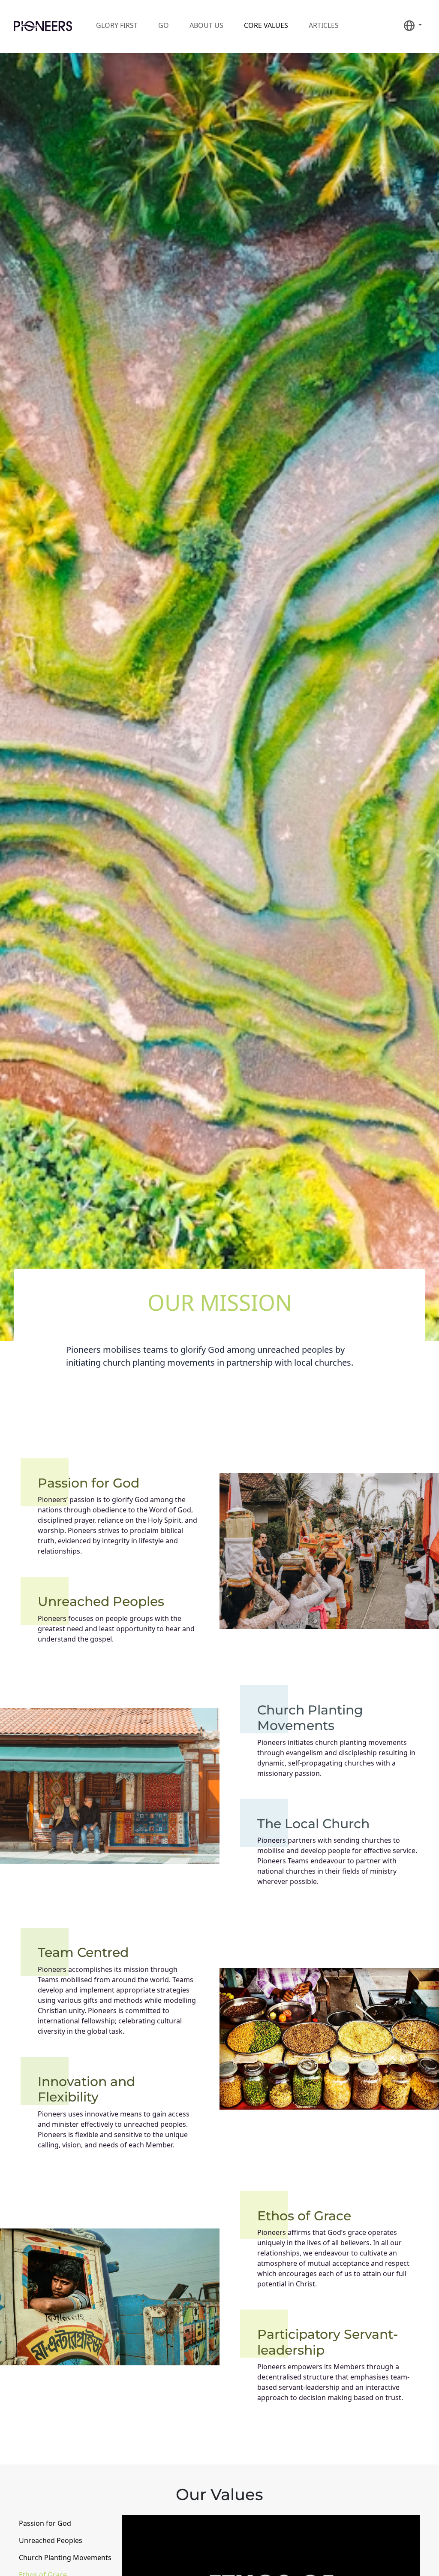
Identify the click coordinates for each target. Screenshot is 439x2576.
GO (164, 25)
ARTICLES (324, 25)
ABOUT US (206, 25)
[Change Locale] (413, 26)
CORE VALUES (266, 25)
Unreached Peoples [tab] (51, 2540)
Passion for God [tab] (45, 2523)
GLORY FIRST (117, 25)
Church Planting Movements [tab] (65, 2558)
